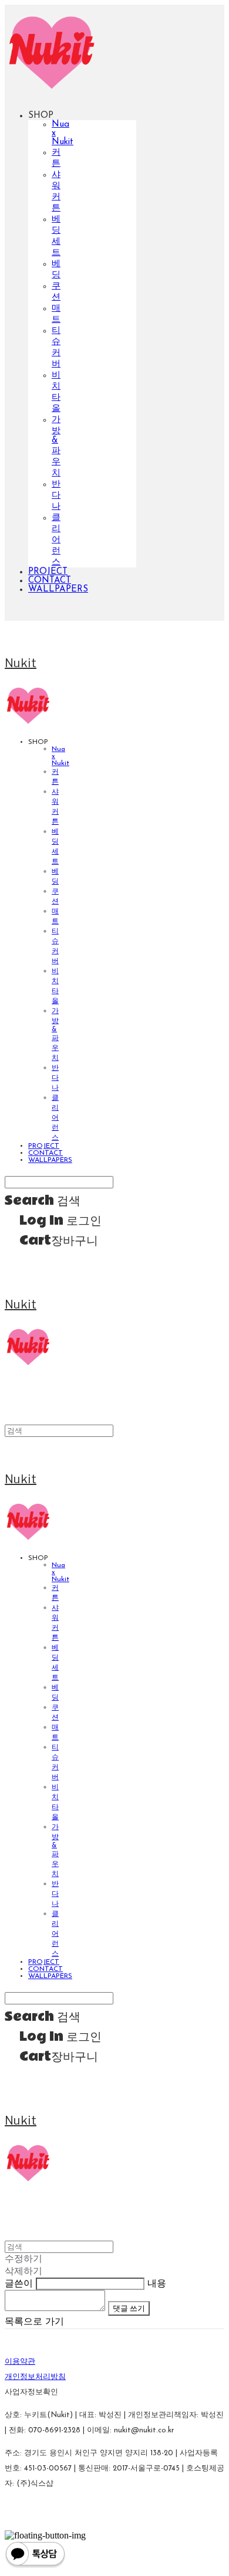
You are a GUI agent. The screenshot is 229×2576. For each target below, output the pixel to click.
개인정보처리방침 (35, 2377)
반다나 (56, 496)
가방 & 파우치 (56, 447)
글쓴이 (19, 2284)
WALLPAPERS (58, 589)
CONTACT (50, 581)
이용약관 (20, 2362)
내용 (157, 2284)
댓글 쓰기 (129, 2308)
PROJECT (48, 572)
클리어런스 (56, 540)
